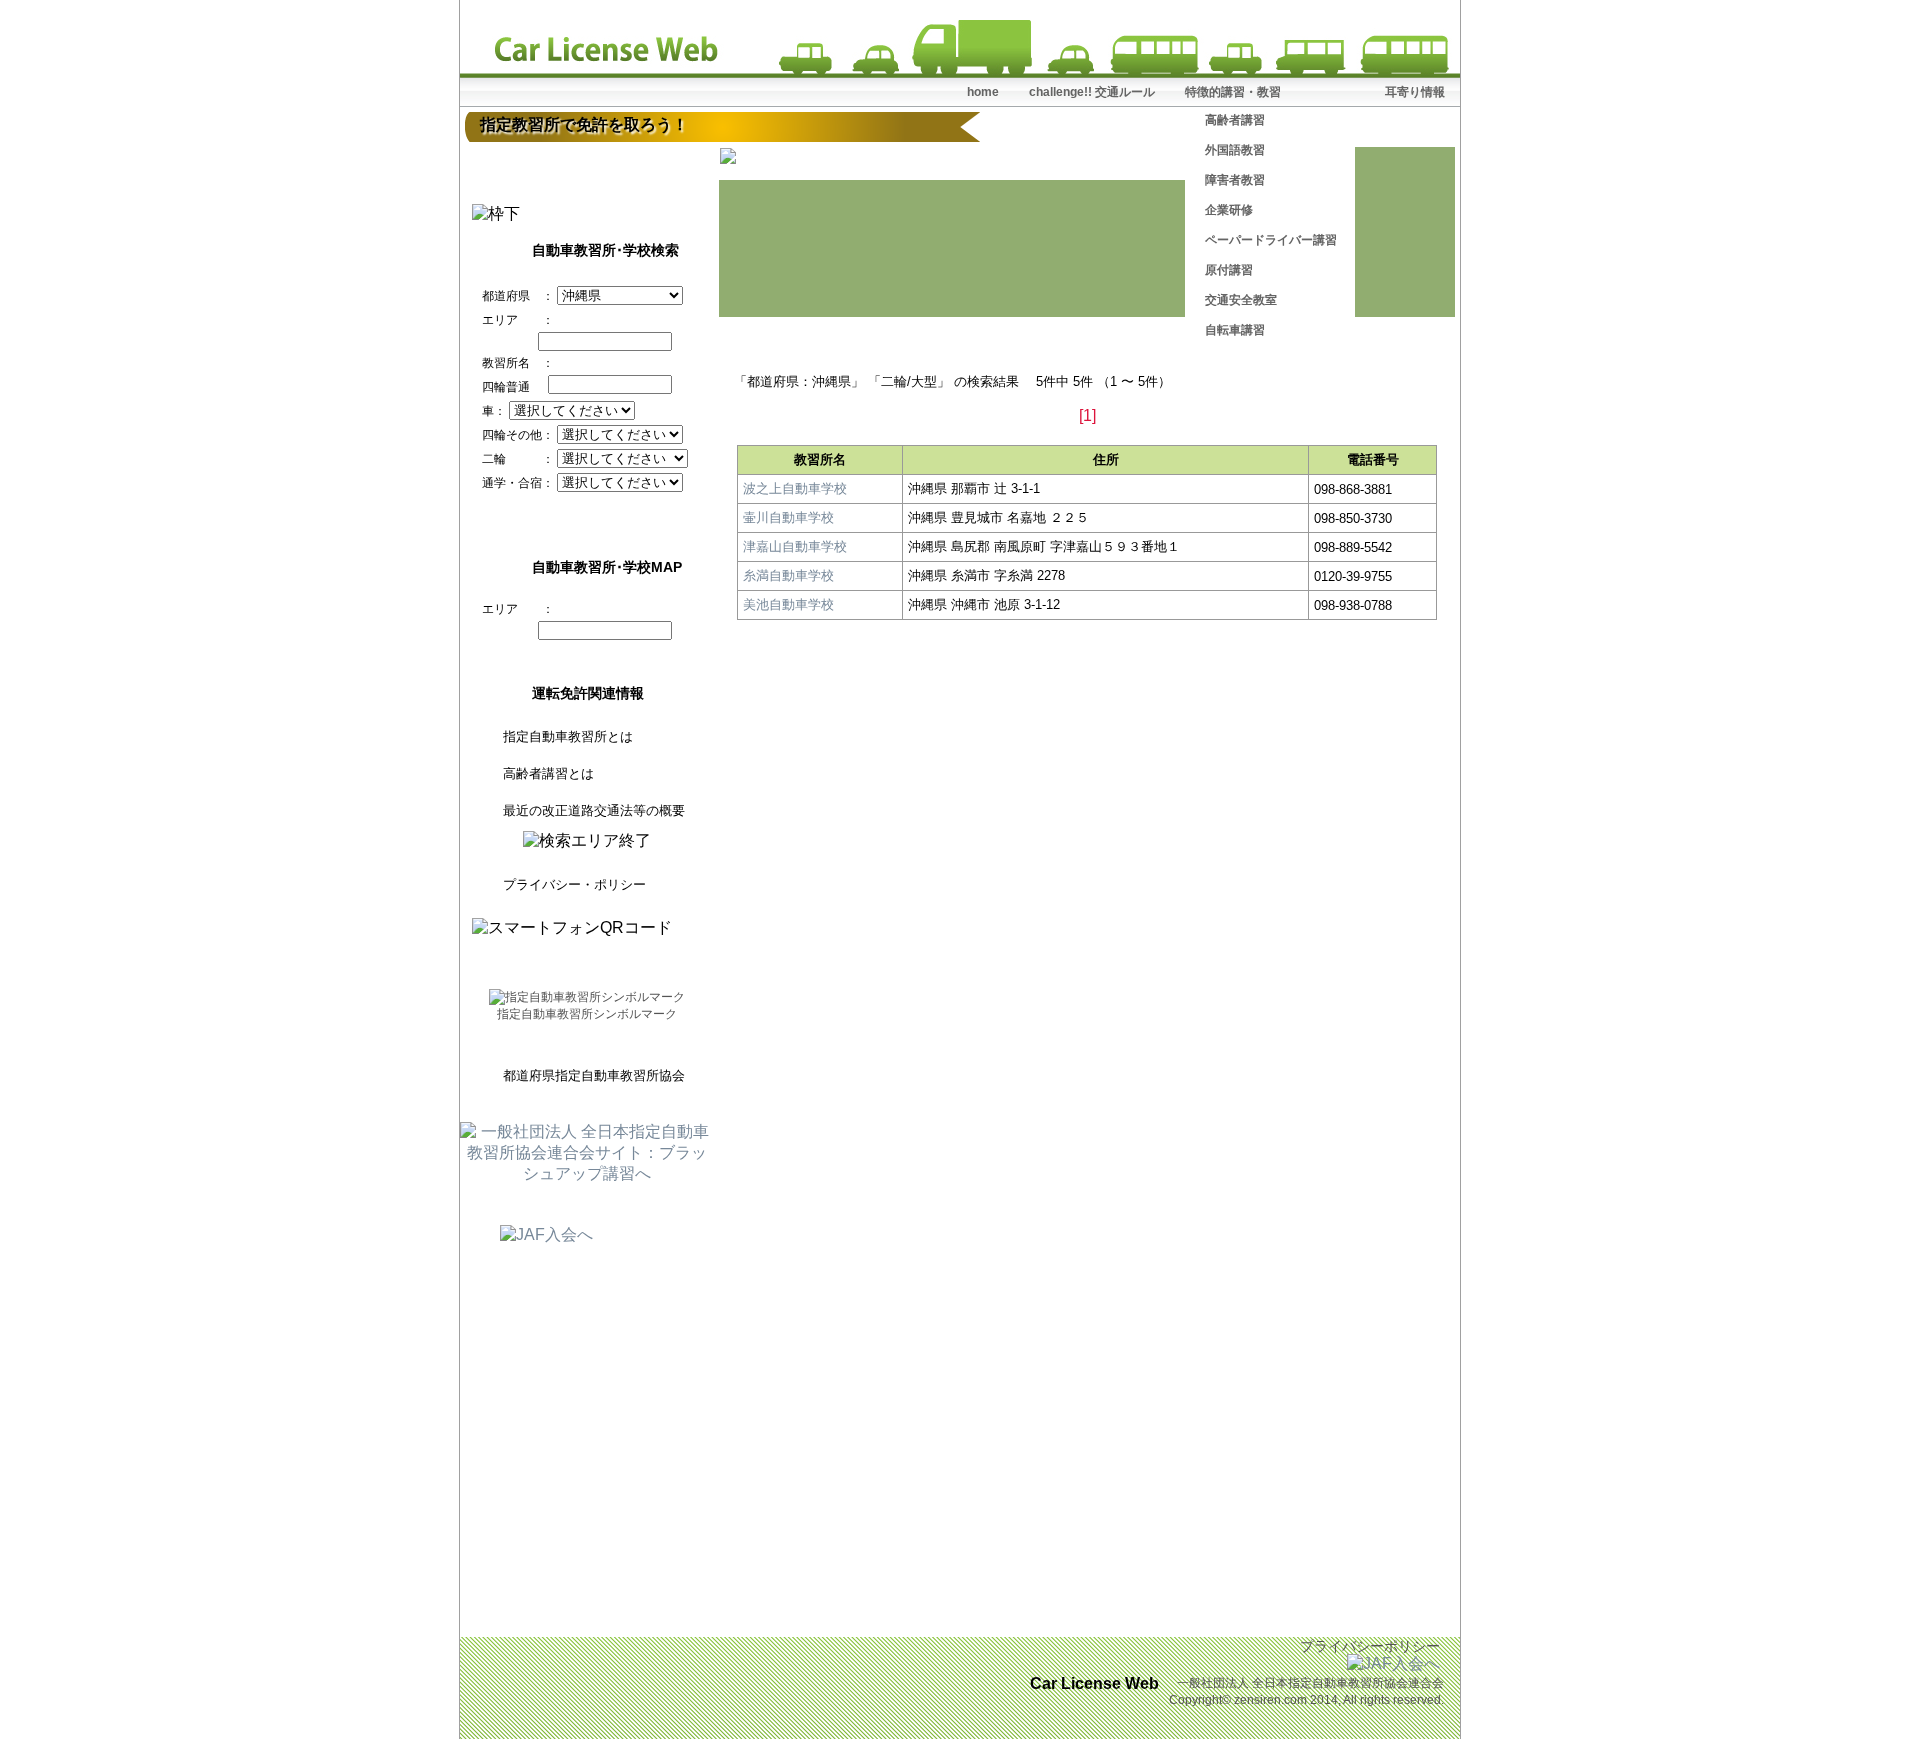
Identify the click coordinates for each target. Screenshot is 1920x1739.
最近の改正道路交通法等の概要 (594, 810)
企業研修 (1229, 210)
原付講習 (1229, 270)
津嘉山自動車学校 (795, 546)
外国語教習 (1235, 150)
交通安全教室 (1241, 300)
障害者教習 (1235, 180)
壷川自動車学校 (788, 517)
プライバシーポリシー (1370, 1646)
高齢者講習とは (548, 773)
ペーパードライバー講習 (1271, 240)
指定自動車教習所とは (568, 736)
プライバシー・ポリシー (574, 884)
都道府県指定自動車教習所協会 (594, 1075)
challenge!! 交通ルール (1092, 92)
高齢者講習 (1235, 120)
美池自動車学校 (788, 604)
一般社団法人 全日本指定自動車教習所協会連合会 (1310, 1683)
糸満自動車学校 (788, 575)
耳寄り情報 (1415, 92)
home (983, 92)
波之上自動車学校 (795, 488)
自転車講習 (1235, 330)
